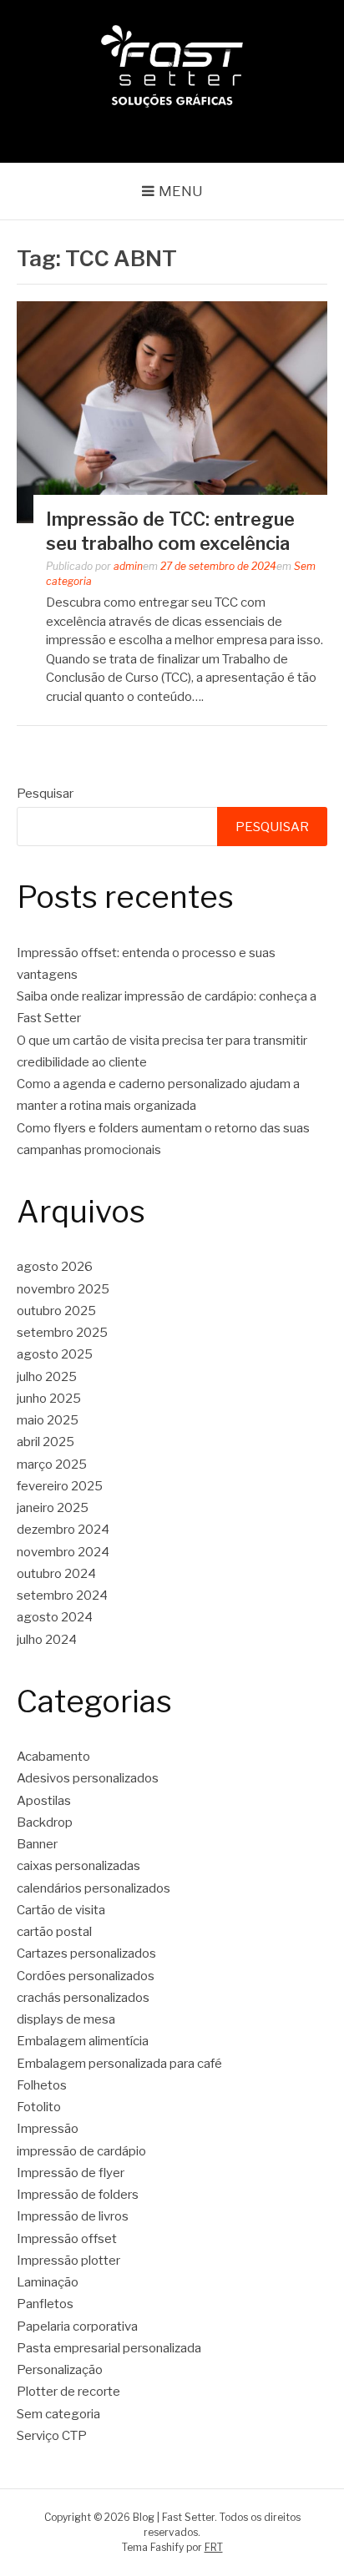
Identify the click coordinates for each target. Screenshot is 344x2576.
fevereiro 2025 (60, 1486)
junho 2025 (49, 1399)
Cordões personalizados (86, 1976)
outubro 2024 (56, 1574)
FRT (214, 2547)
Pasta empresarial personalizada (109, 2348)
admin (128, 566)
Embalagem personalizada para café (119, 2064)
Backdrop (45, 1822)
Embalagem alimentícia (83, 2041)
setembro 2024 (62, 1596)
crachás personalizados (83, 1998)
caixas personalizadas (78, 1866)
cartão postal (54, 1932)
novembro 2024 (63, 1552)
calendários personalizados (94, 1888)
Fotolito (39, 2107)
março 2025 (52, 1464)
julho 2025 (47, 1377)
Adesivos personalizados (88, 1778)
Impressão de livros (73, 2216)
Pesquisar (45, 794)
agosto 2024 (55, 1617)
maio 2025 (48, 1420)
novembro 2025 (63, 1289)
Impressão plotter (68, 2261)
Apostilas (44, 1801)
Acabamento (53, 1757)
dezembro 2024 (63, 1530)
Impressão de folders (78, 2195)
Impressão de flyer (71, 2173)
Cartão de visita (61, 1910)
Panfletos (45, 2304)
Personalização (60, 2370)
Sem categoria (58, 2414)
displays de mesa (66, 2019)
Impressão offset (67, 2239)
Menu (181, 191)
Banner (37, 1844)
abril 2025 (46, 1442)
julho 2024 (47, 1640)
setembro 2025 (62, 1333)
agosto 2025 (55, 1354)
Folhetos (42, 2085)
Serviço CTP (52, 2436)
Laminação (48, 2282)
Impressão (48, 2129)
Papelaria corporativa (77, 2326)
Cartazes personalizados (86, 1953)
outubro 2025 (56, 1311)
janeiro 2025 (53, 1508)
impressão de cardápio (81, 2151)
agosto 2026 (55, 1267)
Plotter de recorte (68, 2392)
